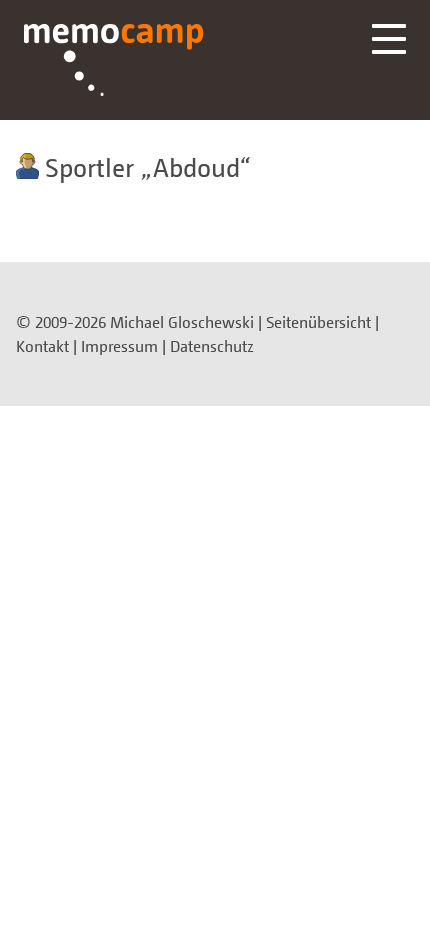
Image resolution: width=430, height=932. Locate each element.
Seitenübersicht (318, 322)
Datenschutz (212, 346)
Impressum (119, 346)
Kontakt (42, 346)
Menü (389, 39)
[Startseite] (114, 60)
